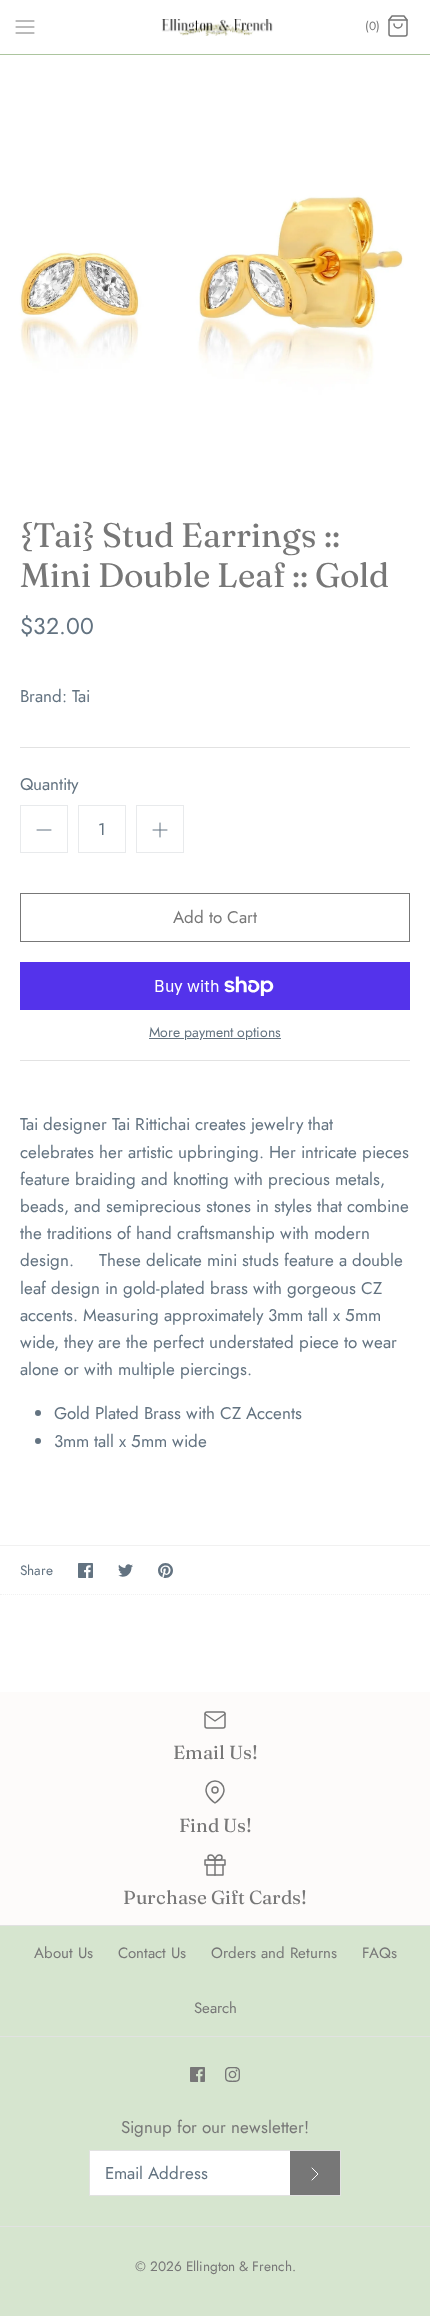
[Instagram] (232, 2074)
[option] (215, 270)
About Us (63, 1953)
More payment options (215, 1032)
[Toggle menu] (25, 26)
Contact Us (152, 1953)
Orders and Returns (274, 1953)
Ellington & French (239, 2266)
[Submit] (315, 2173)
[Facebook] (197, 2074)
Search (215, 2008)
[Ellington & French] (215, 27)
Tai (81, 696)
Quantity (49, 784)
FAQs (379, 1953)
